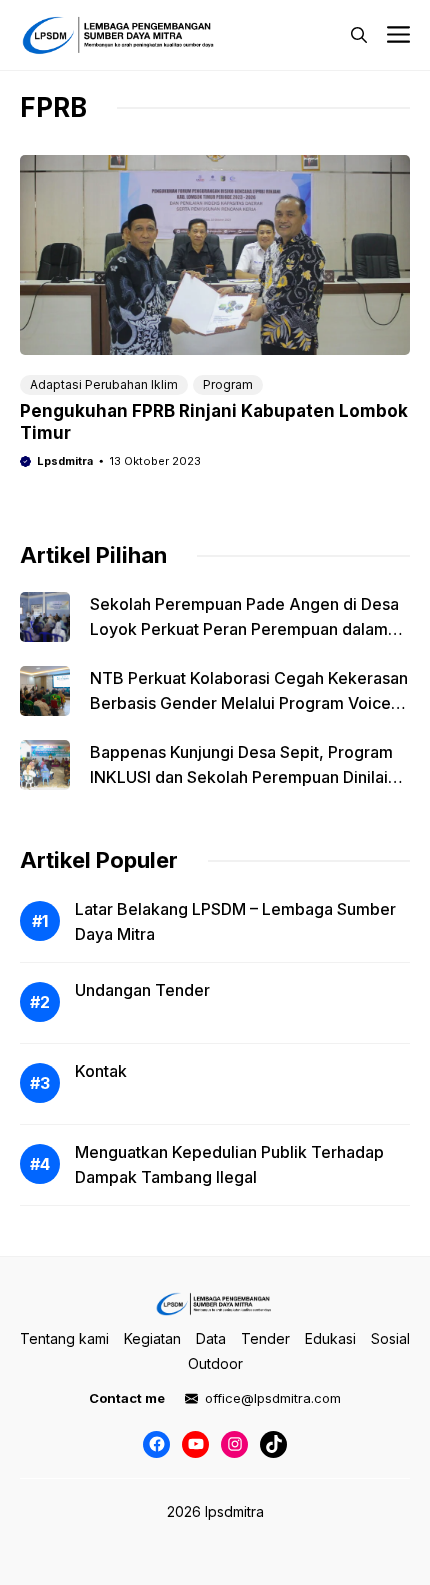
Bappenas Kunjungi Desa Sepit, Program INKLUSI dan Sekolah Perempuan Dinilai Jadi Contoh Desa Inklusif (241, 777)
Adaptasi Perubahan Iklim (104, 384)
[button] (359, 35)
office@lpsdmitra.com (273, 1398)
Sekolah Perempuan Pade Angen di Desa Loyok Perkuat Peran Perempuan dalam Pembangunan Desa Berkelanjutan (244, 629)
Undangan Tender (142, 990)
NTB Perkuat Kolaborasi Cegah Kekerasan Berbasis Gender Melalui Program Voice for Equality (249, 703)
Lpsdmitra (65, 461)
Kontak (101, 1071)
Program (228, 384)
